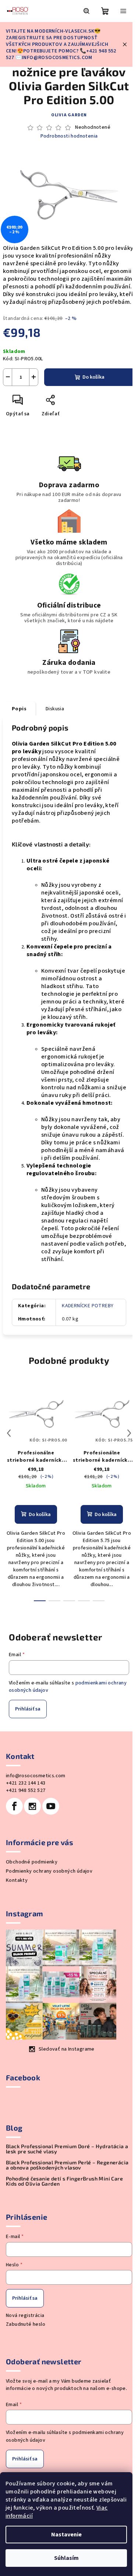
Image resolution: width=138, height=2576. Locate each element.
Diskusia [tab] (55, 709)
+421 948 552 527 (26, 1790)
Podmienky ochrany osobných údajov (49, 1871)
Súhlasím (66, 2558)
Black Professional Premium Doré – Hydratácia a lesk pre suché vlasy (67, 2149)
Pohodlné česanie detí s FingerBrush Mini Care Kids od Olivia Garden (64, 2181)
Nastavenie (66, 2535)
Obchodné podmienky (32, 1862)
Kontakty (17, 1880)
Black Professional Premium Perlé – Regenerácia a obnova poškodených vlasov (67, 2165)
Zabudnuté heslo (26, 2324)
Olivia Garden (69, 115)
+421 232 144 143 (26, 1783)
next (129, 1433)
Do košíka (93, 377)
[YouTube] (51, 1806)
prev (9, 1433)
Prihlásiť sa (28, 1709)
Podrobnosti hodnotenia (69, 136)
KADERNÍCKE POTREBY (88, 1306)
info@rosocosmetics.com (36, 1776)
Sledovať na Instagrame (67, 2049)
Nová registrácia (25, 2316)
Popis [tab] (19, 709)
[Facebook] (14, 1806)
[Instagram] (32, 1806)
